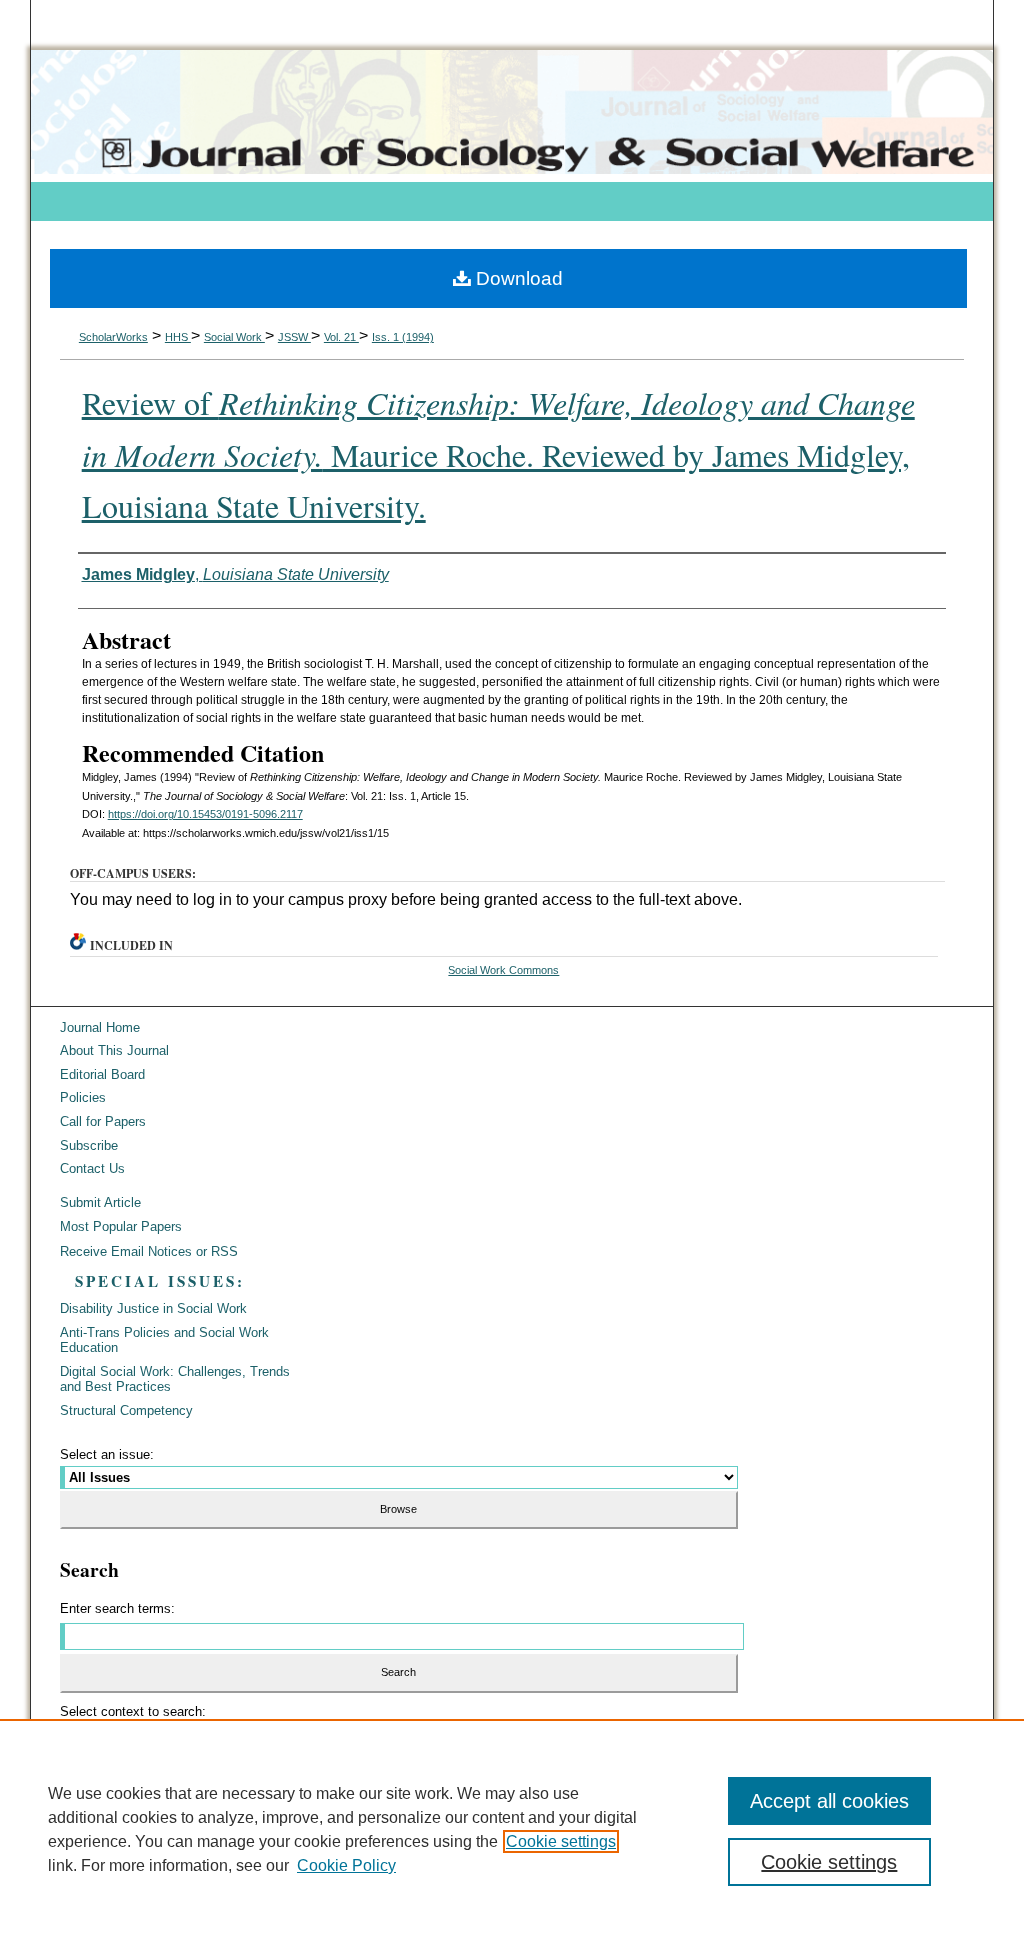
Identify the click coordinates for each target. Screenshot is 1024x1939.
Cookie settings (561, 1841)
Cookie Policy (346, 1865)
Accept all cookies (829, 1801)
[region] (512, 1829)
